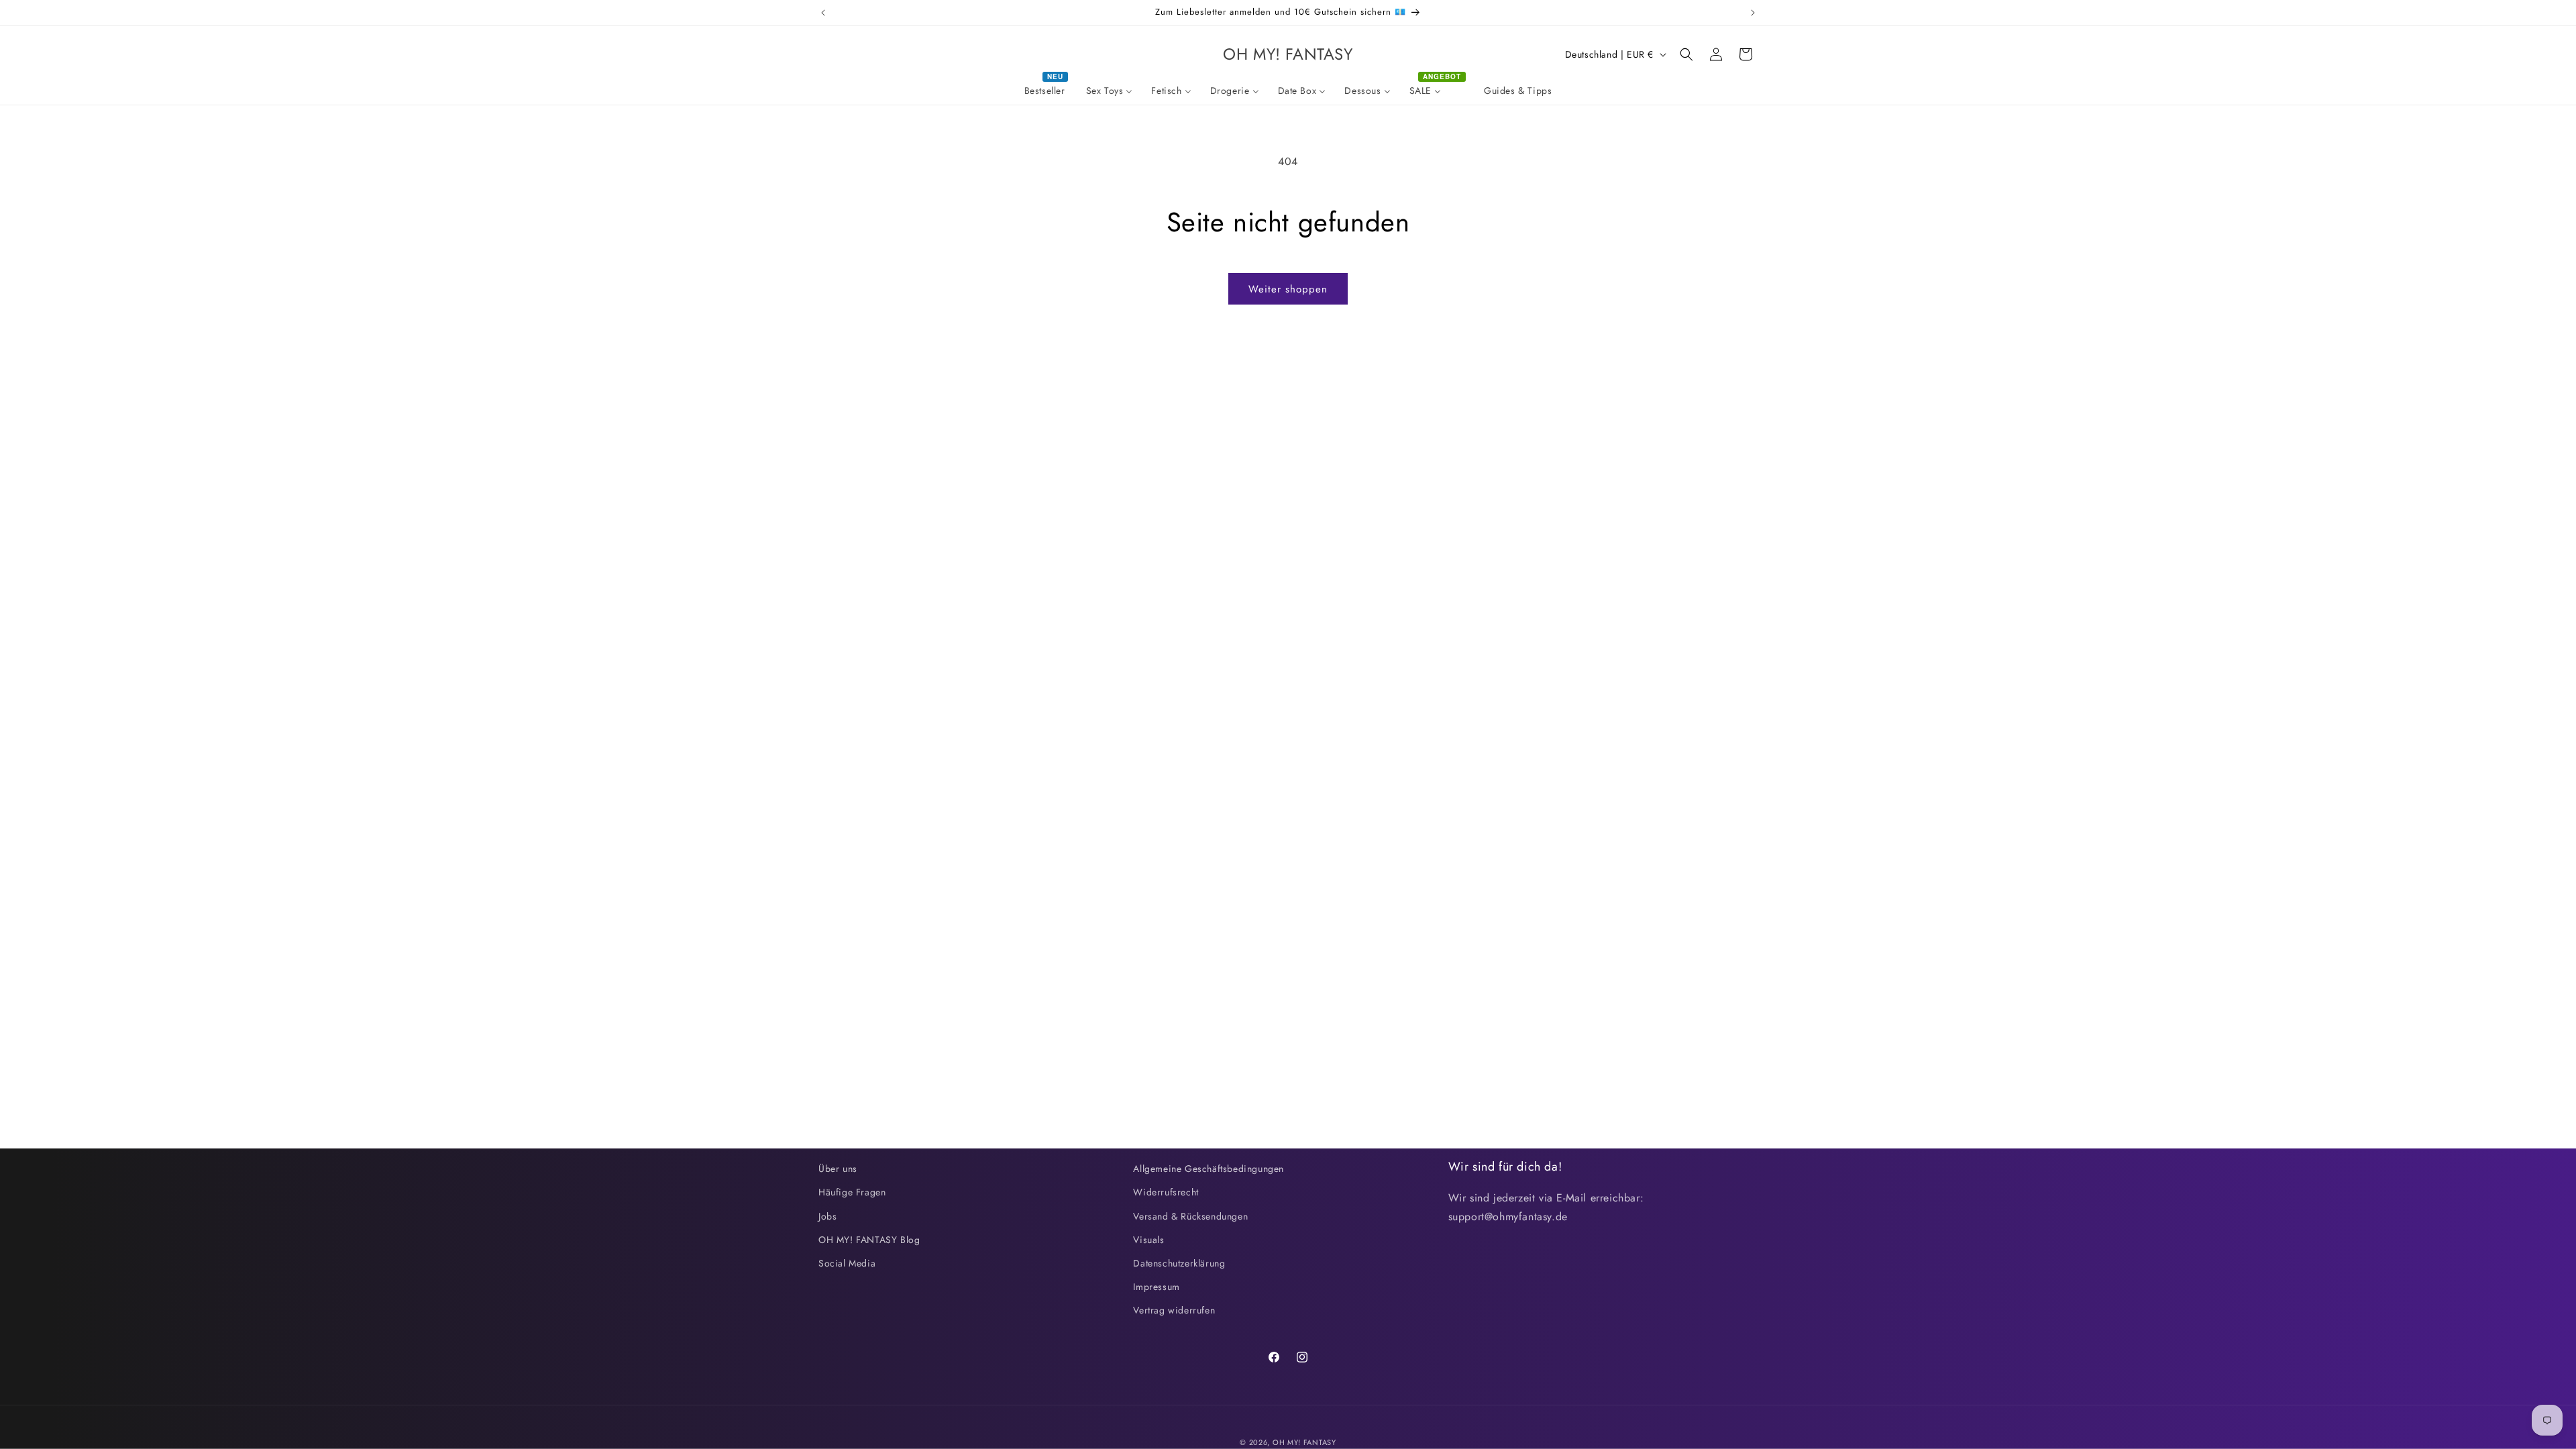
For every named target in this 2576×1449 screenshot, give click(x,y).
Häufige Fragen (852, 1192)
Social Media (847, 1263)
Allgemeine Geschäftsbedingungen (1209, 1169)
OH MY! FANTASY (1304, 1442)
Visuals (1148, 1240)
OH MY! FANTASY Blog (869, 1240)
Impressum (1156, 1287)
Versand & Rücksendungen (1190, 1216)
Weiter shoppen (1288, 289)
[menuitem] (1046, 91)
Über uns (838, 1169)
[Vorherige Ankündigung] (823, 13)
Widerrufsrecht (1166, 1192)
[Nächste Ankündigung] (1753, 13)
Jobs (827, 1216)
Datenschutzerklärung (1179, 1263)
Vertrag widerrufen (1174, 1310)
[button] (1686, 54)
